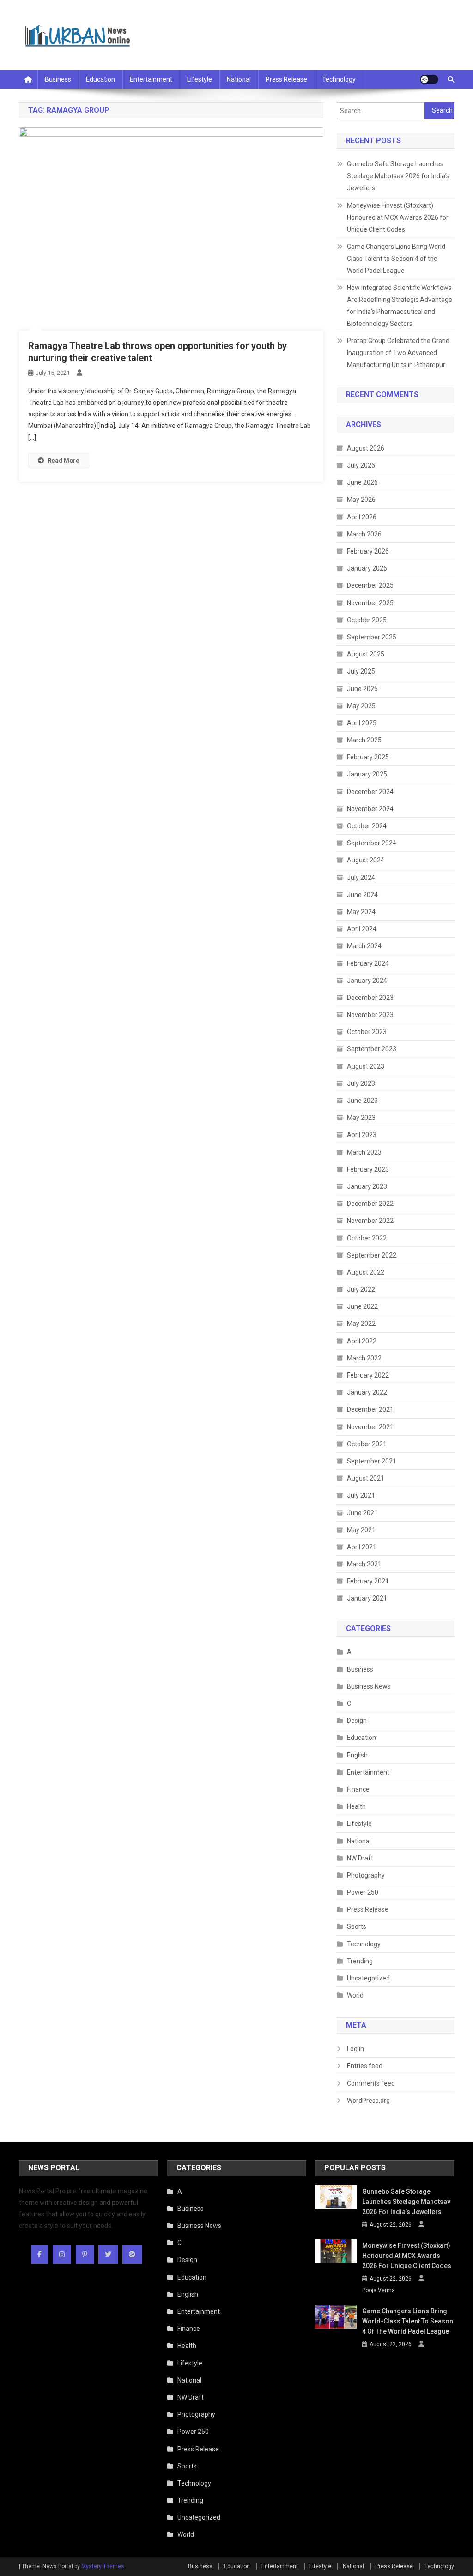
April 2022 (362, 1341)
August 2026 (366, 448)
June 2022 (362, 1306)
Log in (355, 2049)
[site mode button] (429, 79)
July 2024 (361, 878)
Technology (339, 79)
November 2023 (370, 1015)
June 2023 (362, 1101)
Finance (358, 1789)
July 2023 (361, 1083)
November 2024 (370, 809)
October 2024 (367, 826)
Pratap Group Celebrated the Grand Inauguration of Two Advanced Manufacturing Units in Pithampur (398, 353)
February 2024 (368, 963)
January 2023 (367, 1186)
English (357, 1755)
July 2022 (361, 1289)
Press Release (286, 79)
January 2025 (367, 774)
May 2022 (361, 1324)
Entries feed (365, 2066)
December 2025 (370, 585)
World (355, 1995)
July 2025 (361, 671)
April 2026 (362, 517)
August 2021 (366, 1478)
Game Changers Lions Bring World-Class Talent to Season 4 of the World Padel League (397, 259)
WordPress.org (368, 2101)
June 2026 (362, 482)
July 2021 (361, 1495)
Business (58, 79)
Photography (366, 1875)
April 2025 (362, 723)
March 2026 (364, 534)
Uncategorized (368, 1978)
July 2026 (361, 465)
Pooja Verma (379, 2290)
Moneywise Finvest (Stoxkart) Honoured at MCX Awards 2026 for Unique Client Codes (398, 217)
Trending (360, 1961)
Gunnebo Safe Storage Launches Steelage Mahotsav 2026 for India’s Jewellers (398, 176)
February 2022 (368, 1375)
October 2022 (367, 1238)
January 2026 (367, 568)
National (239, 79)
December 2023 (370, 998)
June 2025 (362, 689)
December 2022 (370, 1204)
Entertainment (151, 79)
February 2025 (368, 757)
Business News (369, 1686)
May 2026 (361, 500)
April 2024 (362, 929)
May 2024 (361, 912)
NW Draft (360, 1858)
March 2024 (364, 946)
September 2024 (372, 843)
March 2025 (364, 740)
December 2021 (370, 1409)
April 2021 (362, 1547)
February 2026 (368, 551)
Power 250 (363, 1892)
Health (356, 1806)
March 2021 (364, 1564)
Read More (64, 460)
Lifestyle (200, 79)
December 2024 (370, 792)
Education (100, 79)
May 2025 (361, 706)
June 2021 (362, 1513)
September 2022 (372, 1255)
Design (357, 1721)
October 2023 (367, 1032)
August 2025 (366, 654)
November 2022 (370, 1221)
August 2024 (366, 860)
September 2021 (372, 1461)
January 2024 (367, 981)
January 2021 (367, 1598)
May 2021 (361, 1530)
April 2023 (362, 1135)
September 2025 (372, 637)
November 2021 (370, 1427)
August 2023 (366, 1066)
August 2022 (366, 1272)
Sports (357, 1926)
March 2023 (364, 1152)
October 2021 (367, 1444)
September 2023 (372, 1049)
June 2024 (362, 895)
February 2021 (368, 1581)
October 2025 (367, 620)
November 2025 (370, 603)
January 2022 (367, 1392)
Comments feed (371, 2083)
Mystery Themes (103, 2566)
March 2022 (364, 1358)
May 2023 (361, 1118)
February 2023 (368, 1169)
